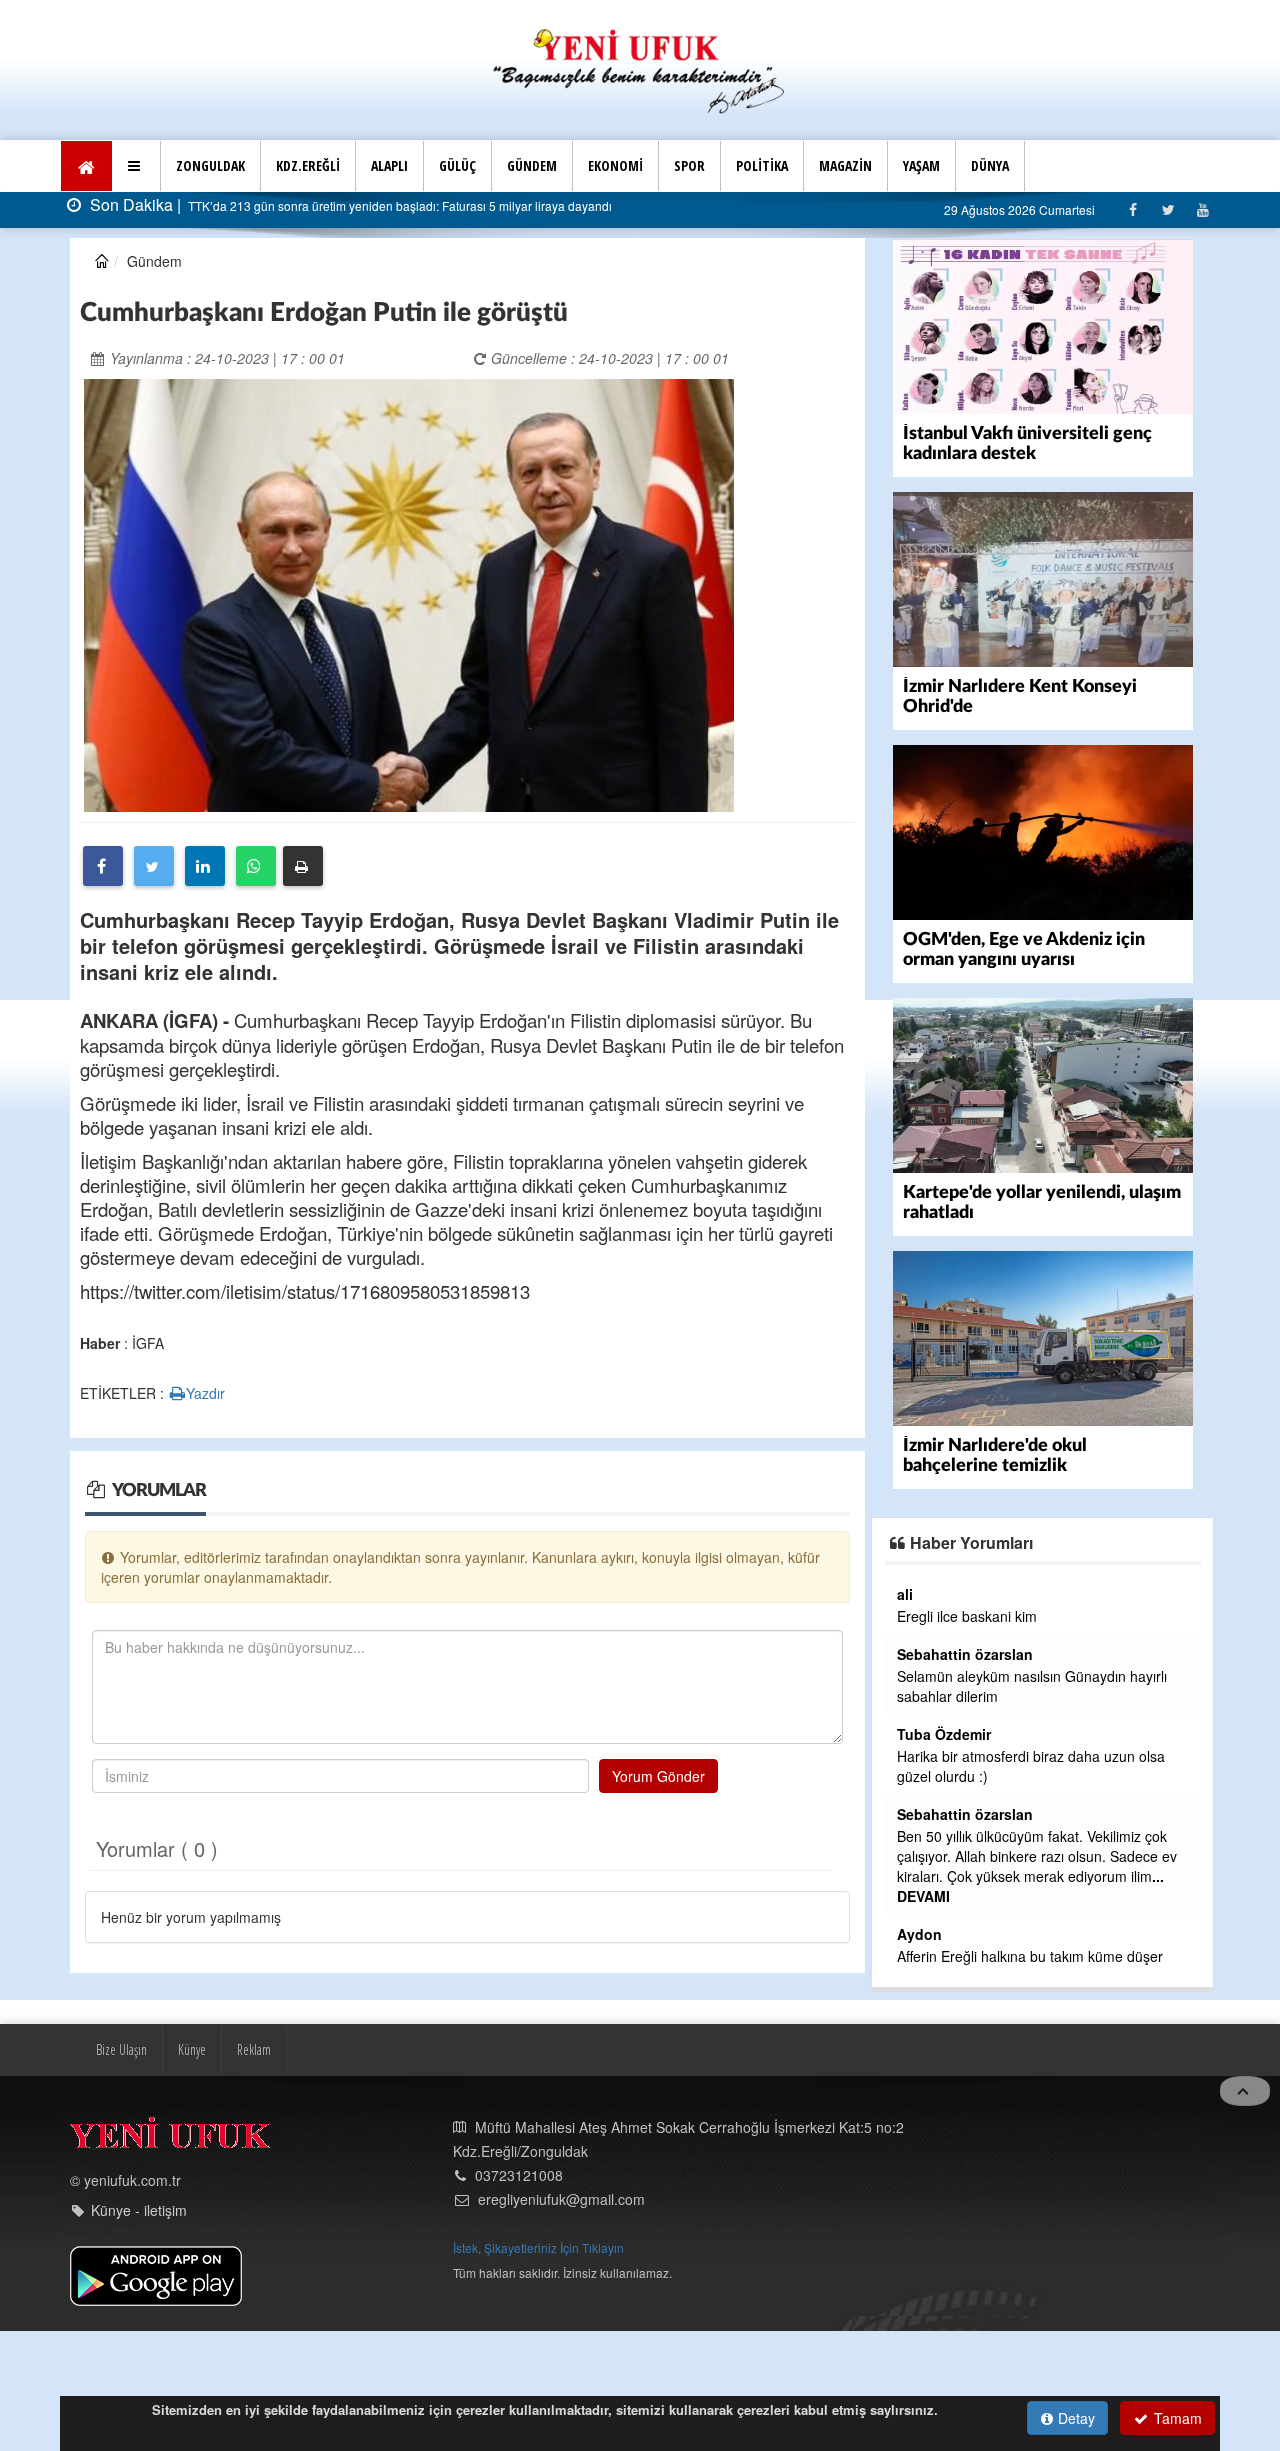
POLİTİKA (762, 165)
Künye (192, 2049)
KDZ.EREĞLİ (308, 165)
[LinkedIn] (205, 866)
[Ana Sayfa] (640, 68)
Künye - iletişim (139, 2210)
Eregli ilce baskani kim (967, 1616)
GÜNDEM (532, 165)
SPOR (689, 165)
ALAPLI (389, 165)
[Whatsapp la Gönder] (256, 866)
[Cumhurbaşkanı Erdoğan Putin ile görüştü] (409, 593)
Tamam (1176, 2418)
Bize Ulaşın (121, 2049)
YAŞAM (921, 165)
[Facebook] (1132, 209)
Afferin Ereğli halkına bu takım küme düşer (1030, 1956)
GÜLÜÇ (457, 165)
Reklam (254, 2049)
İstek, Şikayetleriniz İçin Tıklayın (538, 2247)
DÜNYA (990, 165)
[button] (136, 166)
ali (905, 1594)
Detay (1074, 2418)
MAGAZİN (845, 165)
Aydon (919, 1934)
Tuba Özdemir (944, 1734)
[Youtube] (1202, 209)
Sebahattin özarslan (965, 1654)
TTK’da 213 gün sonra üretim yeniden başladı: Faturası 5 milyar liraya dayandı (398, 205)
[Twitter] (1167, 209)
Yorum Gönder (658, 1776)
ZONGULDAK (210, 165)
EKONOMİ (615, 165)
